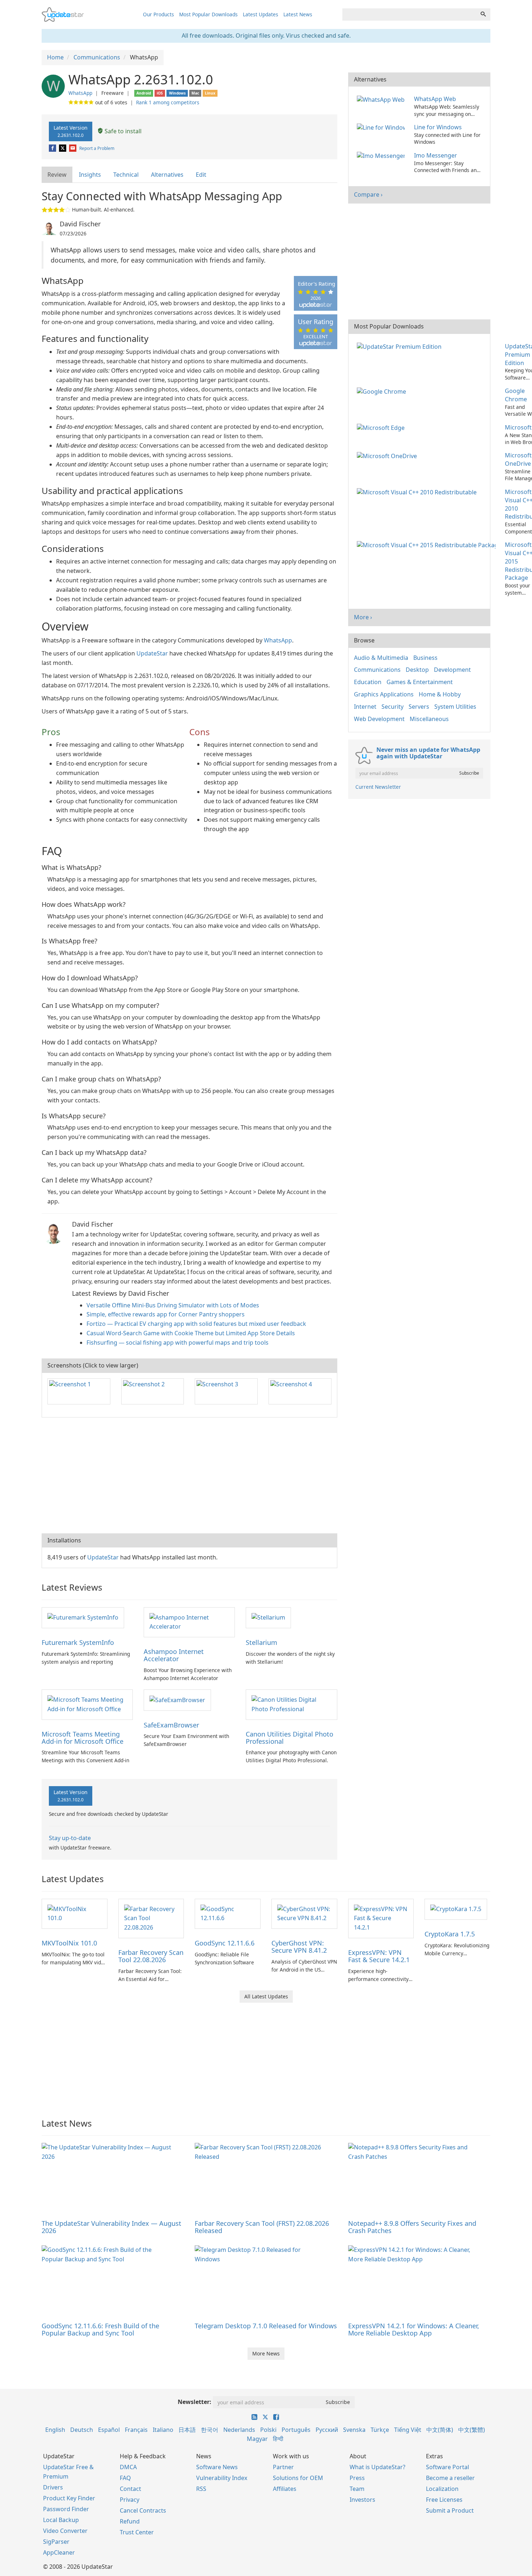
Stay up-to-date (70, 1838)
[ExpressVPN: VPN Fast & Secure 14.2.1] (381, 1918)
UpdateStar (152, 653)
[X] (63, 148)
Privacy (130, 2500)
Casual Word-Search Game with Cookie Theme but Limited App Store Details (191, 1333)
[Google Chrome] (383, 391)
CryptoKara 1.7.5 (450, 1934)
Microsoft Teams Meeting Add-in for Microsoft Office (83, 1738)
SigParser (56, 2542)
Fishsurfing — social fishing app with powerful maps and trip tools (178, 1343)
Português (296, 2430)
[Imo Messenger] (382, 155)
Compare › (368, 194)
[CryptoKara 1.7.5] (456, 1909)
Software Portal (447, 2467)
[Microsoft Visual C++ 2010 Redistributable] (418, 492)
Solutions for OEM (298, 2478)
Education (368, 682)
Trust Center (137, 2532)
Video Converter (65, 2531)
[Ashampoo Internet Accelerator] (189, 1622)
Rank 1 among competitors (168, 102)
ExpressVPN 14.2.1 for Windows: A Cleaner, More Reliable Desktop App (414, 2329)
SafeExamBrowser (171, 1725)
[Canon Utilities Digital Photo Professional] (291, 1704)
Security (392, 707)
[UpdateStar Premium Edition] (401, 346)
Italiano (163, 2430)
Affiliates (285, 2489)
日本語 (187, 2430)
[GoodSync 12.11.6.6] (228, 1913)
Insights (90, 175)
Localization (442, 2489)
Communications (377, 670)
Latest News (298, 14)
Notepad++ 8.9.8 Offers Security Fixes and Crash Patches (412, 2227)
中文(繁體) (472, 2430)
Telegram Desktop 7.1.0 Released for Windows (266, 2326)
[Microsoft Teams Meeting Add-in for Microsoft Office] (87, 1704)
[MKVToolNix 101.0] (75, 1913)
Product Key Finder (69, 2498)
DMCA (128, 2467)
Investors (362, 2500)
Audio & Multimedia (381, 658)
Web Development (379, 719)
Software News (217, 2467)
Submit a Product (450, 2510)
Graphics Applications (384, 694)
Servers (419, 707)
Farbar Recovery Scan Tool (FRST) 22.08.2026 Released (262, 2227)
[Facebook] (53, 148)
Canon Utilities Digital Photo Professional (290, 1738)
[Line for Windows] (382, 127)
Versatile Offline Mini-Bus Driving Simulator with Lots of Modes (173, 1305)
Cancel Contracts (143, 2510)
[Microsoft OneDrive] (388, 455)
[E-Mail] (73, 148)
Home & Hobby (440, 694)
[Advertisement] (189, 1475)
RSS (201, 2489)
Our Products (159, 14)
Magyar (257, 2439)
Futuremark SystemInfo (78, 1642)
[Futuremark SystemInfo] (83, 1617)
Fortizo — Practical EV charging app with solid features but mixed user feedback (196, 1324)
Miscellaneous (429, 719)
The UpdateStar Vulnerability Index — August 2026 (111, 2227)
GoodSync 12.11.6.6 (225, 1943)
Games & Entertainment (420, 682)
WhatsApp (80, 93)
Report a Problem (97, 148)
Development (452, 670)
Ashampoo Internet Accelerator (174, 1655)
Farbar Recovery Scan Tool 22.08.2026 (151, 1956)
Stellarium (261, 1642)
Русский (327, 2430)
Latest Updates (261, 14)
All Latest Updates (266, 1996)
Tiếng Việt (408, 2430)
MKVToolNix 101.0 (69, 1943)
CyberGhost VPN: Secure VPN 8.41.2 (299, 1947)
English (55, 2430)
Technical (126, 175)
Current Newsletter (378, 787)
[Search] (483, 14)
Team (357, 2489)
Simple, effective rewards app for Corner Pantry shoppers (166, 1314)
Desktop (417, 670)
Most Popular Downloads (208, 14)
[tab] (57, 175)
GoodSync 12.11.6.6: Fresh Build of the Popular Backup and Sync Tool (100, 2329)
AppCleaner (59, 2552)
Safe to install (122, 131)
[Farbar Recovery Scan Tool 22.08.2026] (151, 1918)
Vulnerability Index (222, 2478)
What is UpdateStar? (377, 2467)
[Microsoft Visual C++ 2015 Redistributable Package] (428, 545)
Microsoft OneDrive (518, 459)
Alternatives (167, 175)
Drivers (53, 2487)
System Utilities (455, 707)
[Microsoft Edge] (382, 427)
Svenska (354, 2430)
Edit (201, 175)
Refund (130, 2521)
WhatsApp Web (435, 99)
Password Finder (66, 2509)
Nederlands (239, 2430)
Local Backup (61, 2520)
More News (266, 2353)
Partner (283, 2467)
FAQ (125, 2478)
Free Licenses (444, 2500)
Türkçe (380, 2430)
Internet (365, 707)
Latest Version (71, 131)
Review (57, 175)
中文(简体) (440, 2430)
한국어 (210, 2430)
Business (425, 658)
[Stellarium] (268, 1617)
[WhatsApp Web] (382, 99)
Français (136, 2430)
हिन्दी (278, 2439)
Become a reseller (450, 2478)
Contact (130, 2489)
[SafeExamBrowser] (177, 1700)
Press (357, 2478)
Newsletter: (195, 2402)
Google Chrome (516, 395)
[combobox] (409, 14)
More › (363, 617)
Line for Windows (438, 127)
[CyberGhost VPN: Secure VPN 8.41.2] (304, 1913)
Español (109, 2430)
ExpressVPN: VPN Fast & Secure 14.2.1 (379, 1956)
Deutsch (82, 2430)
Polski (268, 2430)
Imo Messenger (436, 155)
